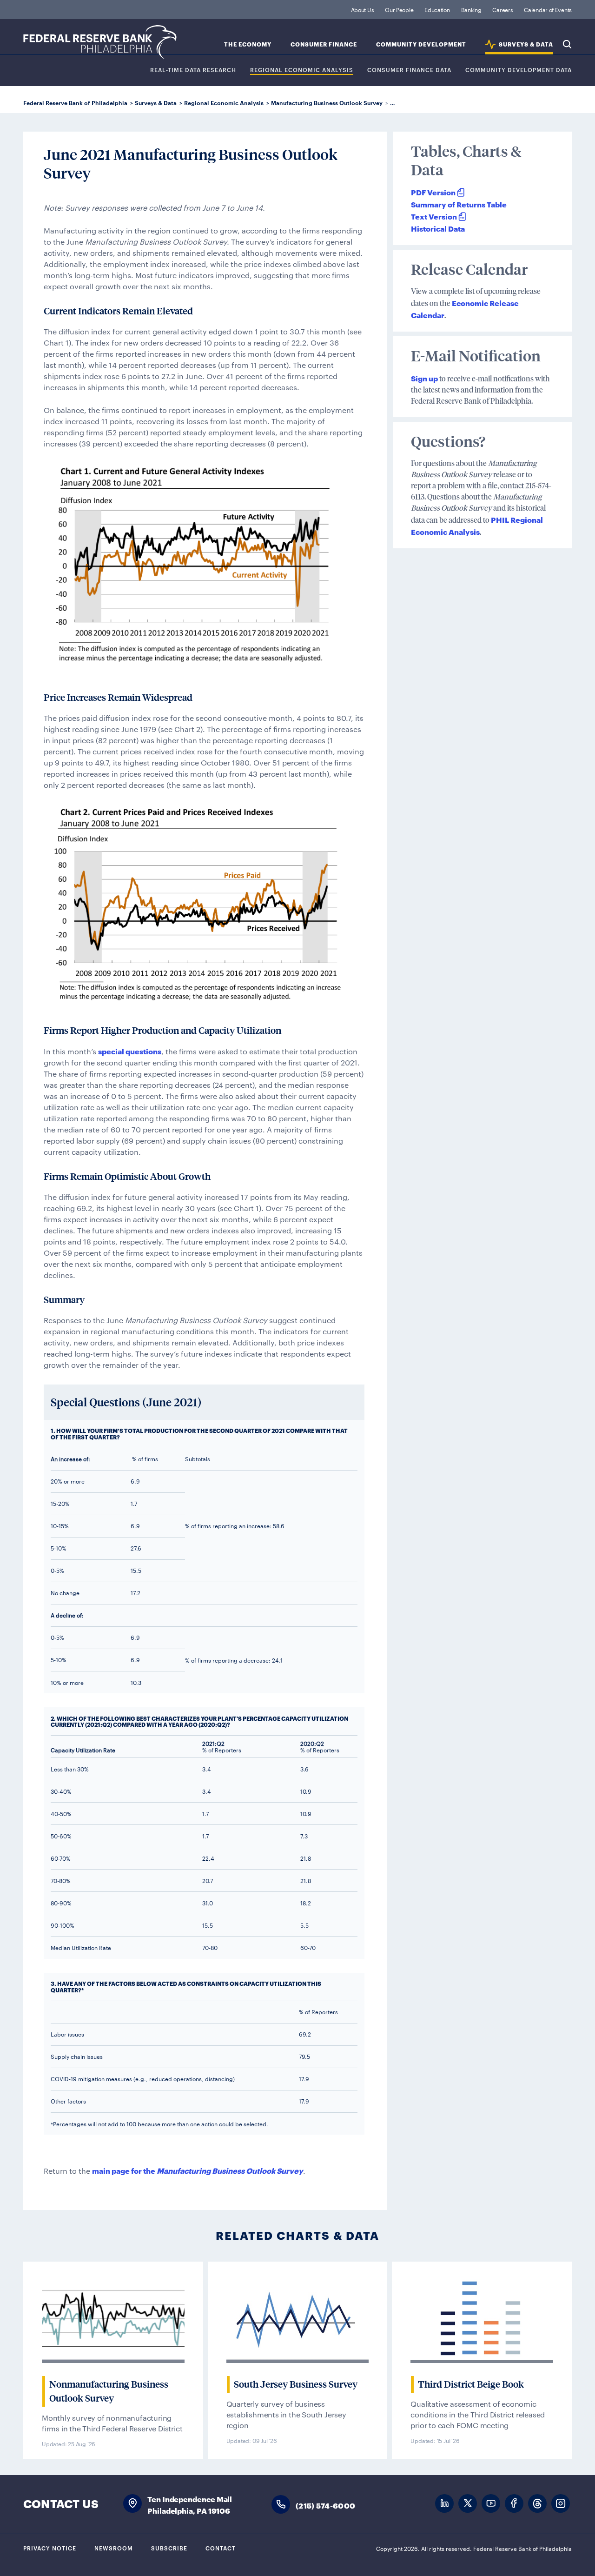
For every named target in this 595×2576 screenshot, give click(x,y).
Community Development (421, 44)
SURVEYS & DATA (526, 44)
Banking (471, 9)
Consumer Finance (324, 44)
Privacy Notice (50, 2548)
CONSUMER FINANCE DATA (409, 70)
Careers (502, 9)
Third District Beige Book (471, 2384)
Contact (221, 2548)
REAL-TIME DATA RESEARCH (193, 70)
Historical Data (438, 228)
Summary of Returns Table (459, 204)
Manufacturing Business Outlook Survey (327, 103)
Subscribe (169, 2548)
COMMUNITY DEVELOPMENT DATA (519, 70)
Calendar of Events (548, 9)
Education (437, 9)
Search (567, 44)
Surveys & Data (156, 103)
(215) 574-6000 (325, 2505)
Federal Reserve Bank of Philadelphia (100, 42)
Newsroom (114, 2548)
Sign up (424, 378)
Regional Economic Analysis (302, 70)
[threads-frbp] (537, 2504)
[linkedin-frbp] (444, 2504)
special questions (130, 1051)
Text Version (434, 216)
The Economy (248, 44)
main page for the (198, 2170)
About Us (363, 9)
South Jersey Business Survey (296, 2384)
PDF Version (433, 192)
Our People (399, 9)
